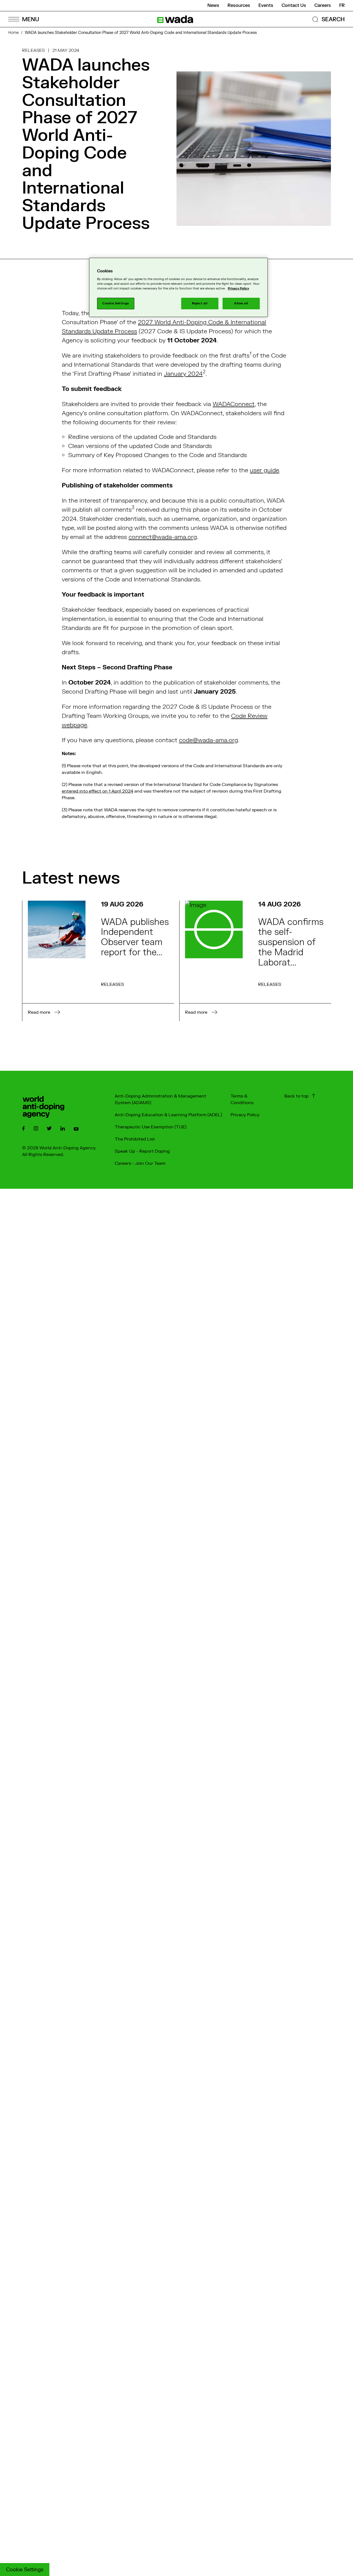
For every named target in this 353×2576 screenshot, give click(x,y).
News (213, 6)
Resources (239, 6)
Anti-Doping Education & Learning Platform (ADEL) (168, 1115)
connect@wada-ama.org (163, 537)
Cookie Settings (25, 2570)
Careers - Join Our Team (140, 1163)
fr (342, 6)
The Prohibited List (135, 1139)
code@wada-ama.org (208, 740)
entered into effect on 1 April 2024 (97, 791)
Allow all (241, 303)
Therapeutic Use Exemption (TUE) (151, 1127)
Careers (323, 6)
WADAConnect (234, 404)
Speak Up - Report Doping (142, 1151)
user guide (264, 470)
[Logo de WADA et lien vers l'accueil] (175, 19)
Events (266, 6)
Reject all (200, 303)
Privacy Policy (245, 1115)
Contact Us (294, 6)
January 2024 (183, 374)
